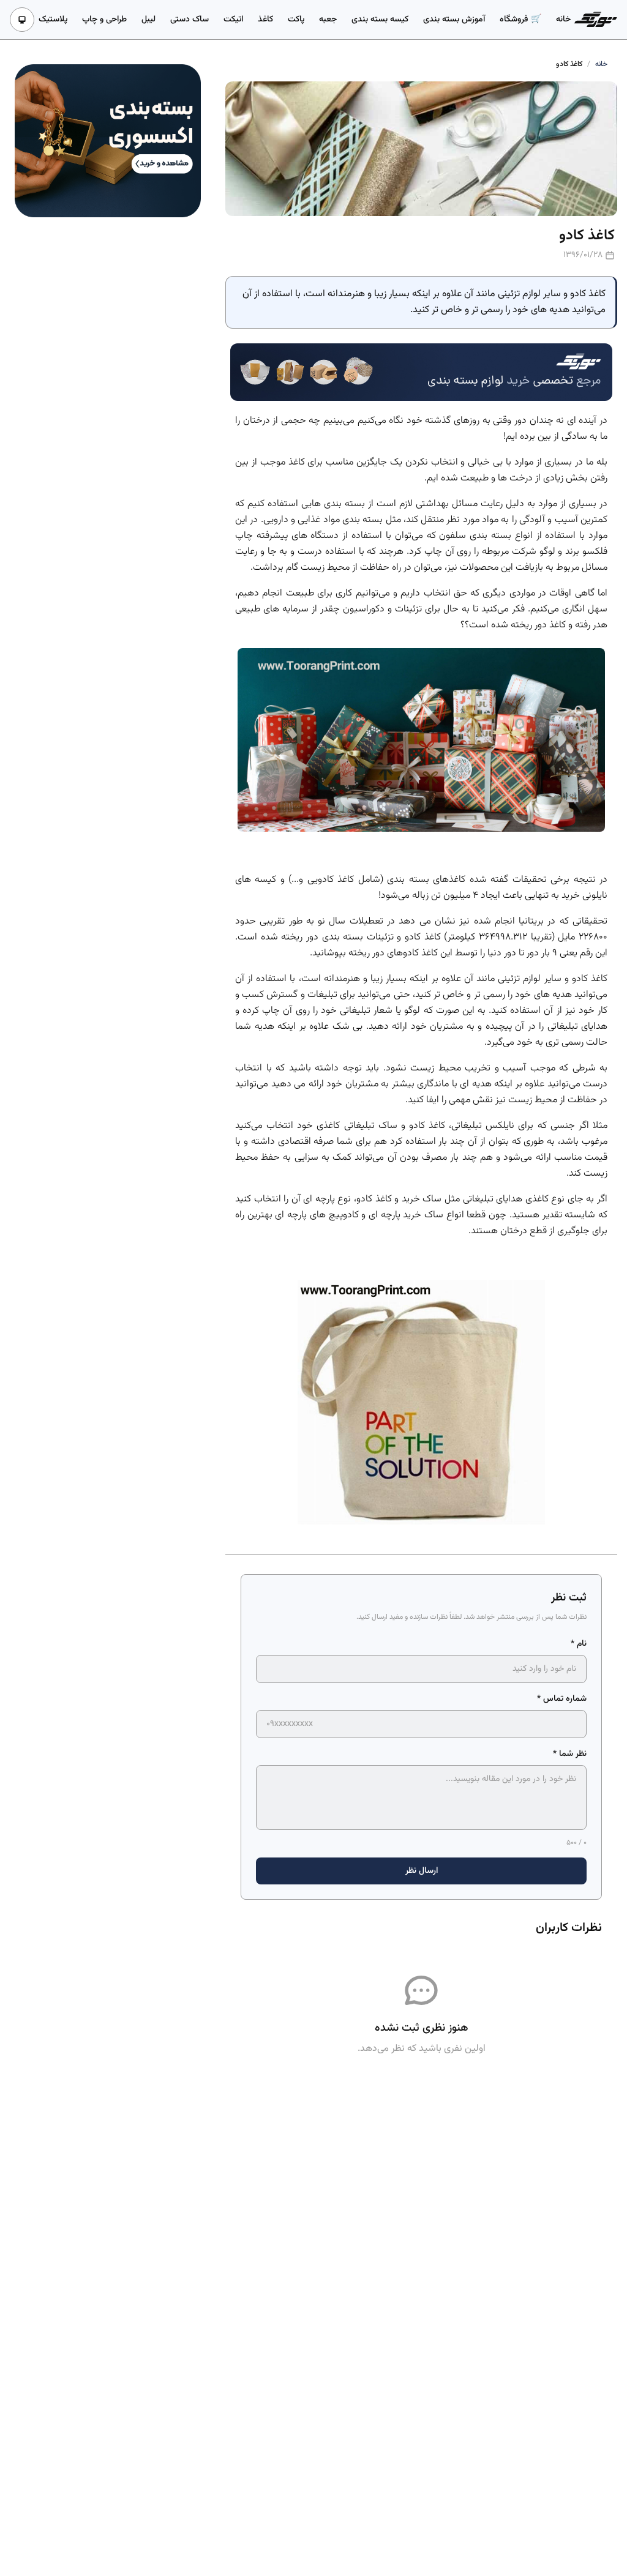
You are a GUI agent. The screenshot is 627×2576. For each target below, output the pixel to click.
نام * (579, 1644)
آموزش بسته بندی (454, 20)
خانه (563, 20)
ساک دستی (190, 20)
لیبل (148, 20)
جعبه (328, 20)
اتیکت (233, 20)
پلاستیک (53, 20)
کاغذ (265, 20)
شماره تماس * (562, 1699)
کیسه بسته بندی (380, 20)
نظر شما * (570, 1754)
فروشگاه (515, 20)
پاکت (296, 20)
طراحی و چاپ (104, 20)
